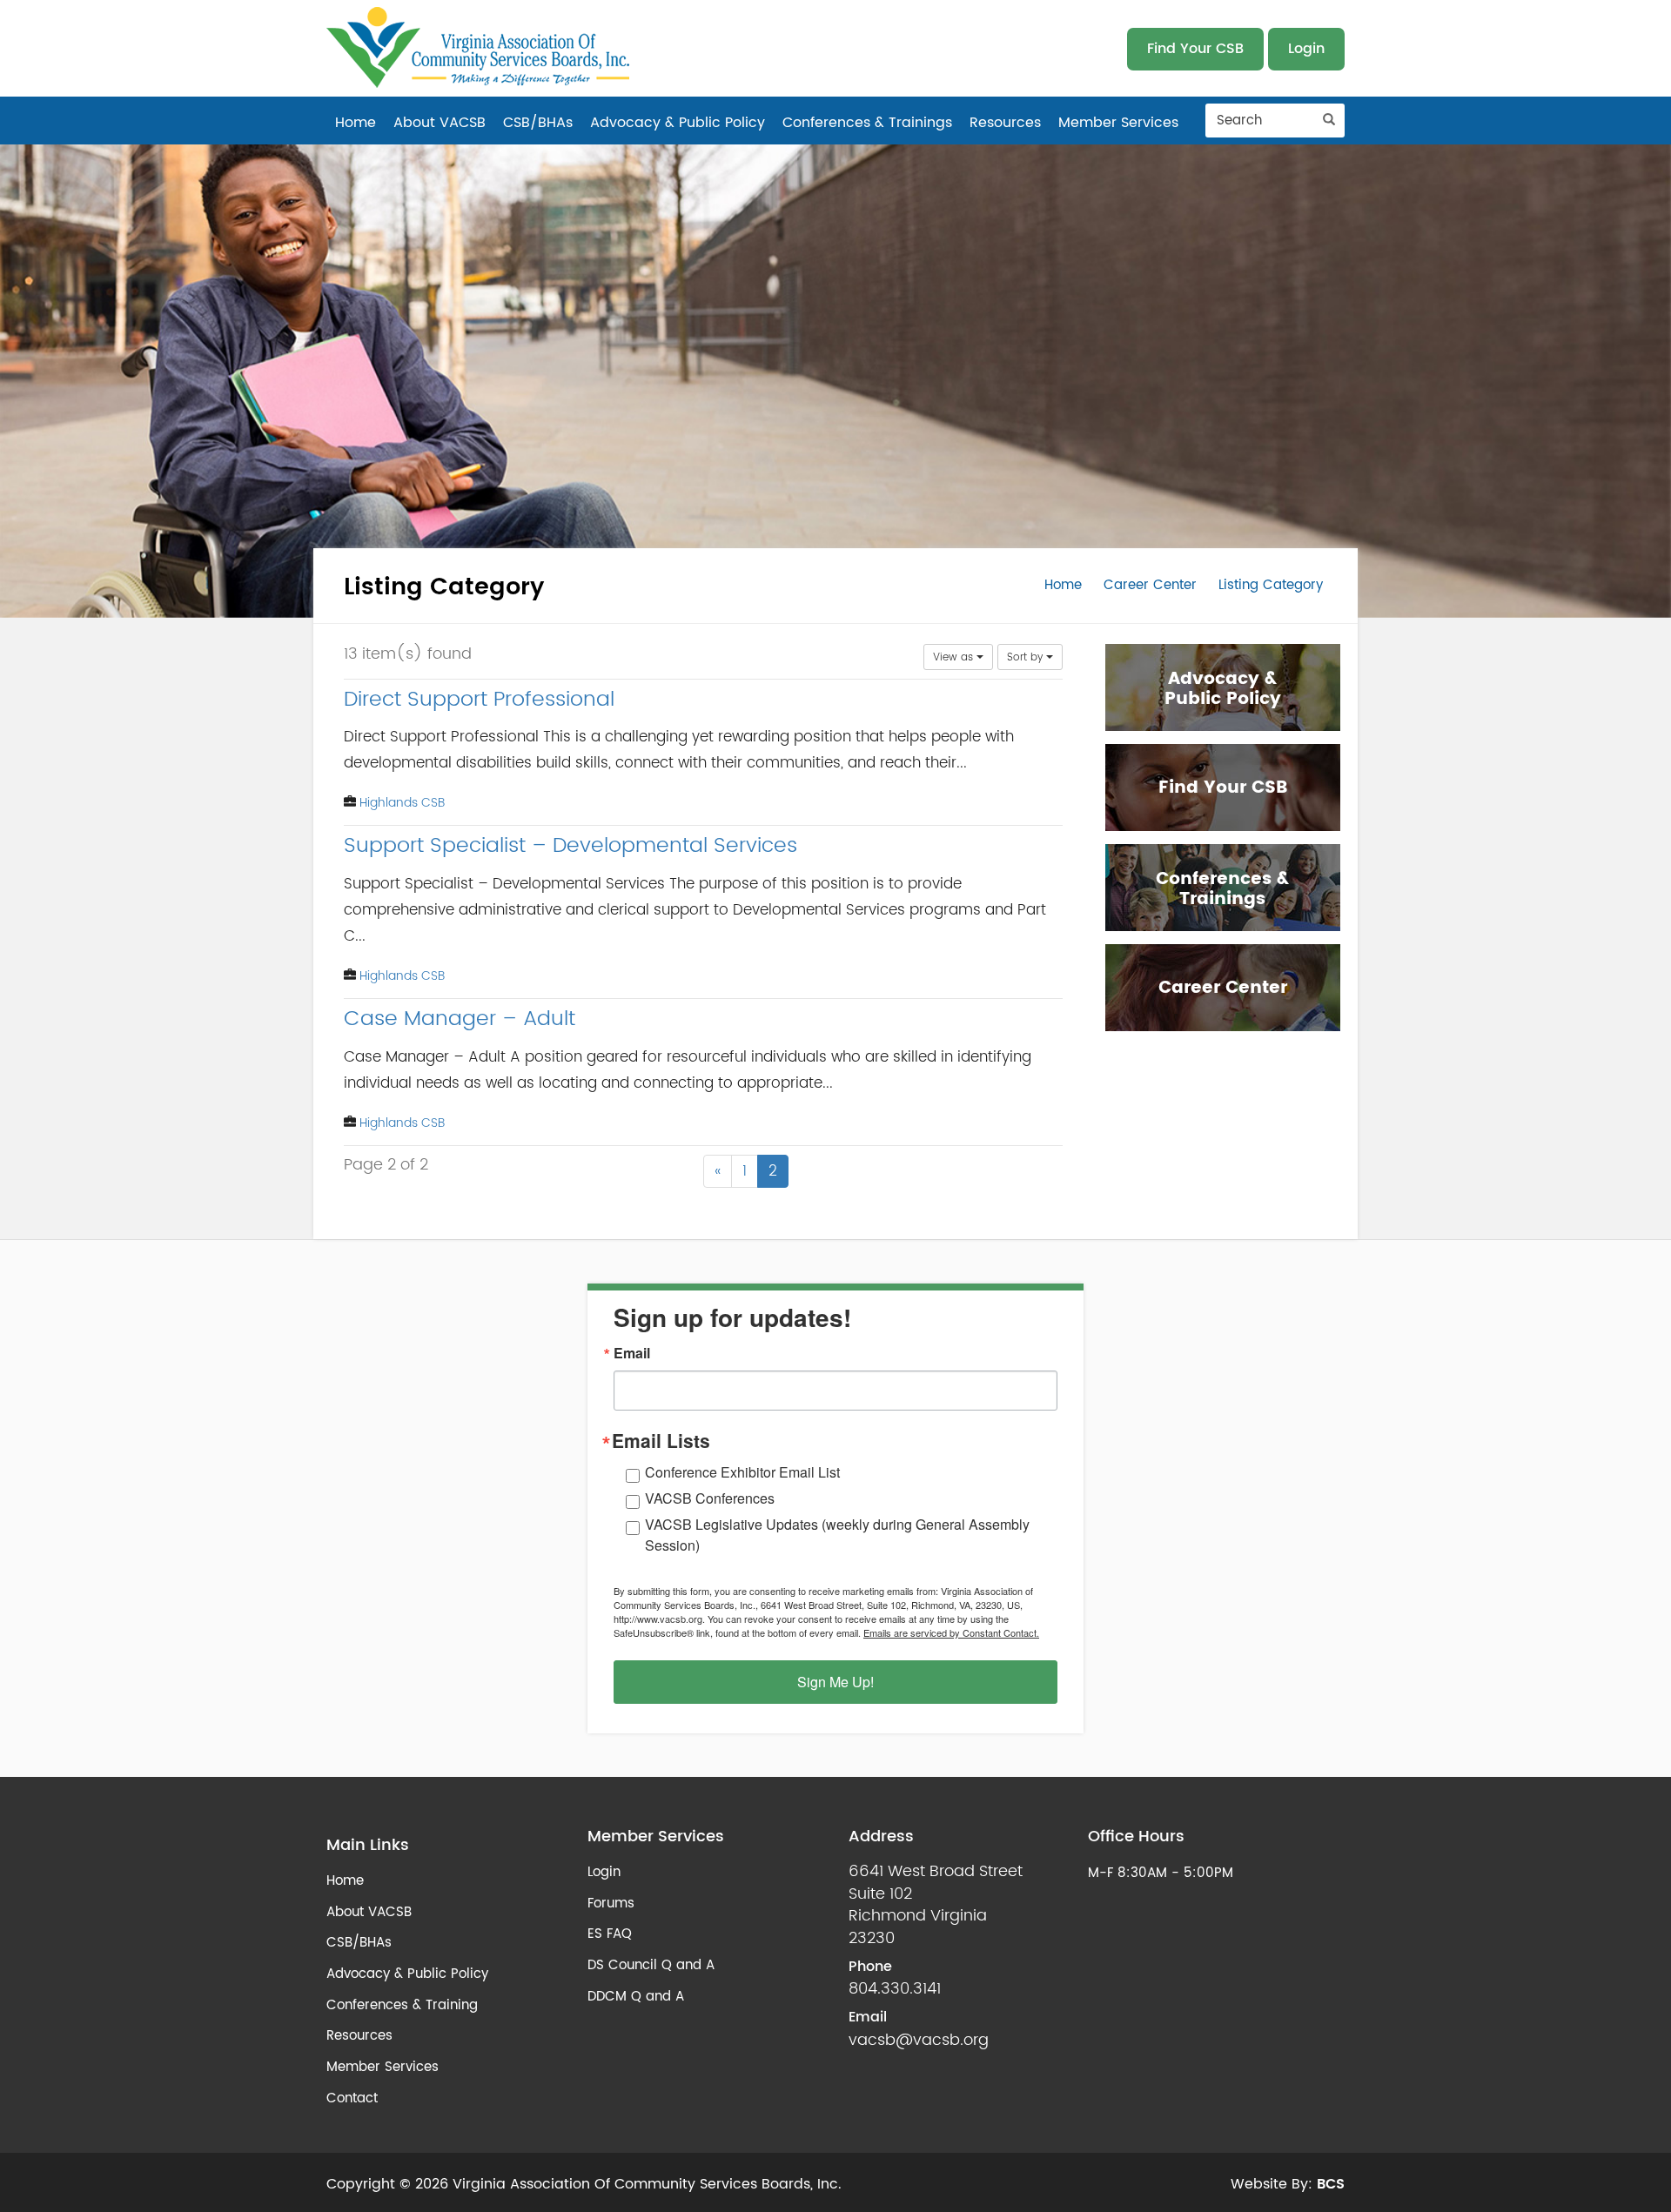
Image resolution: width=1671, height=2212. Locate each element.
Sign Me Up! (835, 1682)
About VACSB (440, 123)
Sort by (1027, 657)
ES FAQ (610, 1934)
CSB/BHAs (538, 123)
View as (955, 657)
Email (632, 1353)
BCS (1331, 2184)
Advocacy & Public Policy (678, 123)
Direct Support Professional (479, 700)
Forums (611, 1904)
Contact (352, 2098)
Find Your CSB (1195, 49)
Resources (1005, 123)
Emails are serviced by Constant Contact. (951, 1632)
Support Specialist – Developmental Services (570, 846)
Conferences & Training (402, 2005)
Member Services (1118, 123)
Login (1306, 49)
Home (356, 123)
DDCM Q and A (636, 1997)
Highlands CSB (402, 803)
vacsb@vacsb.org (919, 2041)
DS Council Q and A (651, 1965)
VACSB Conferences (710, 1498)
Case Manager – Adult (460, 1019)
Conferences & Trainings (867, 123)
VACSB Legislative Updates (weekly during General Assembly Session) (837, 1535)
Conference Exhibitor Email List (742, 1472)
